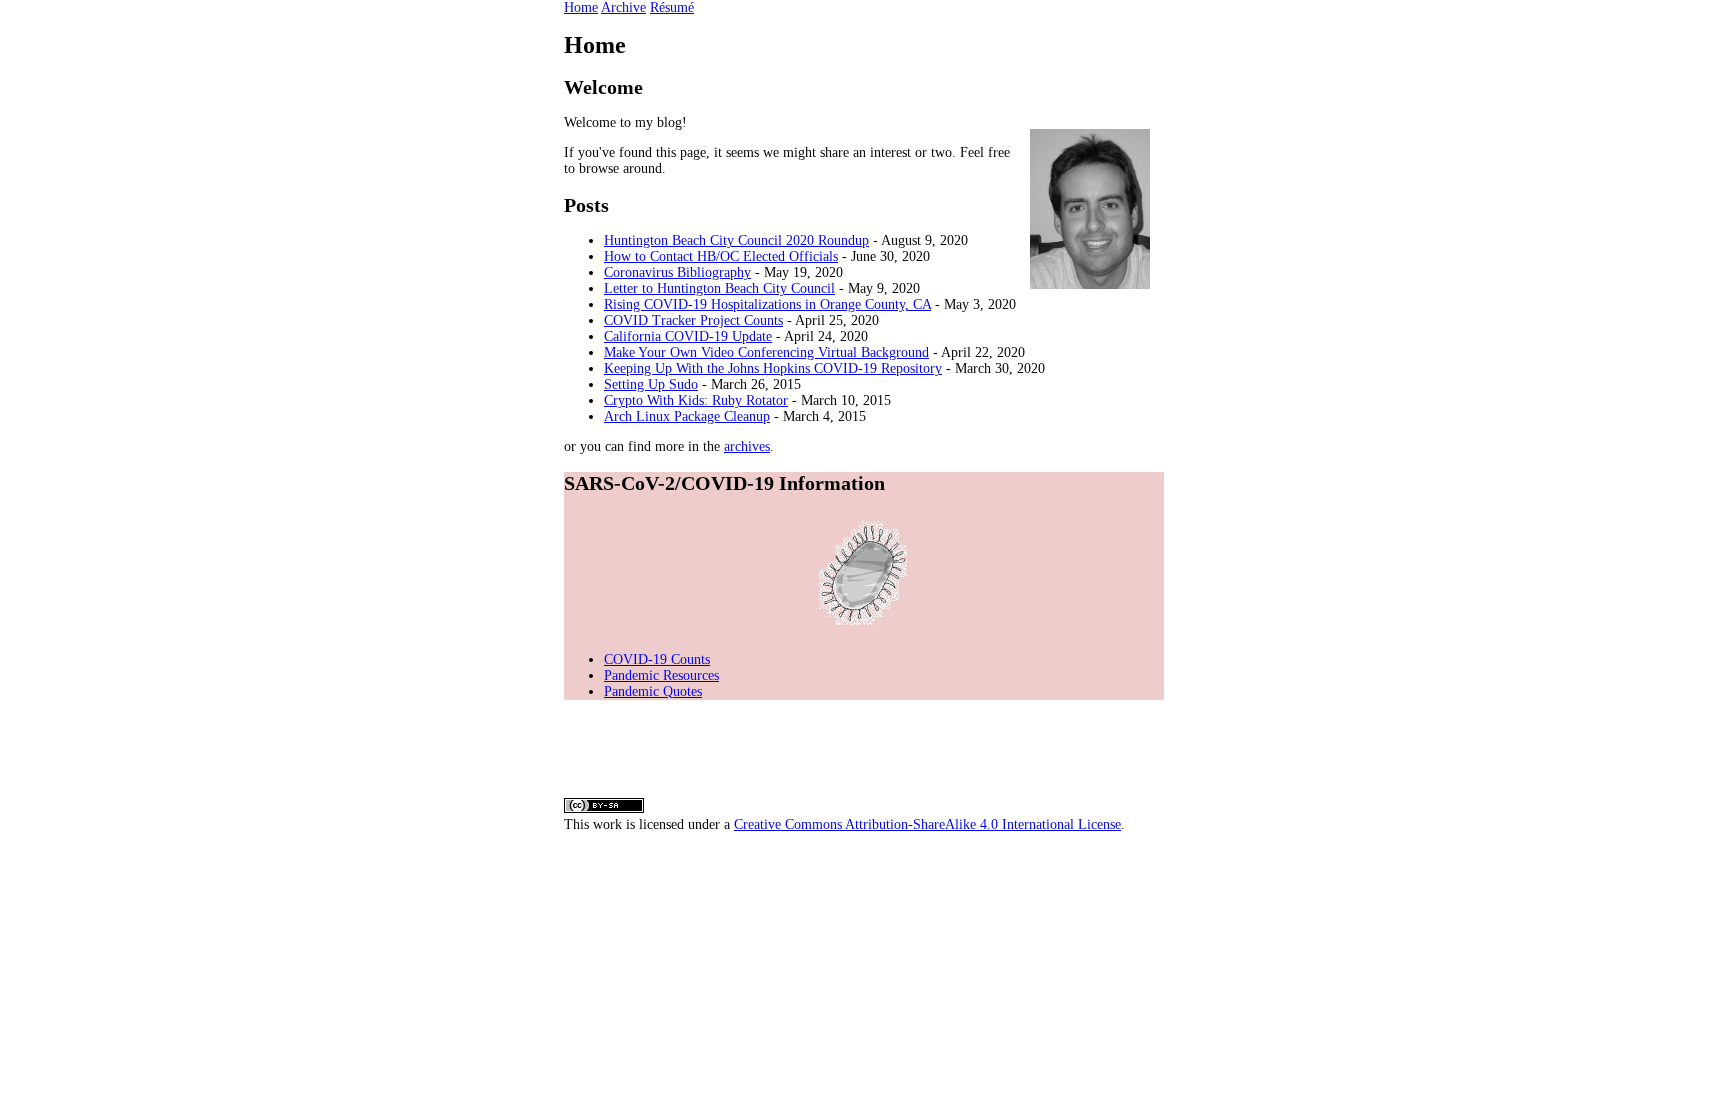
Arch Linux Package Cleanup (687, 416)
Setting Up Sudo (651, 384)
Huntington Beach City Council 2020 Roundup (736, 240)
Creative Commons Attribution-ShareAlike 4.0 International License (927, 824)
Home (581, 7)
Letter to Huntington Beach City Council (719, 288)
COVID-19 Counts (657, 659)
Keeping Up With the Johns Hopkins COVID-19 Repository (773, 368)
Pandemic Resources (661, 675)
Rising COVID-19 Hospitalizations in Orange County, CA (767, 304)
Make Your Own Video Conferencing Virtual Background (766, 352)
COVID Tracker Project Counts (693, 320)
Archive (623, 7)
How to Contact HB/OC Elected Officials (721, 256)
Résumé (672, 7)
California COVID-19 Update (688, 336)
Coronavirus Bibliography (677, 272)
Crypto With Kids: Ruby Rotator (696, 400)
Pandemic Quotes (653, 691)
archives (747, 446)
